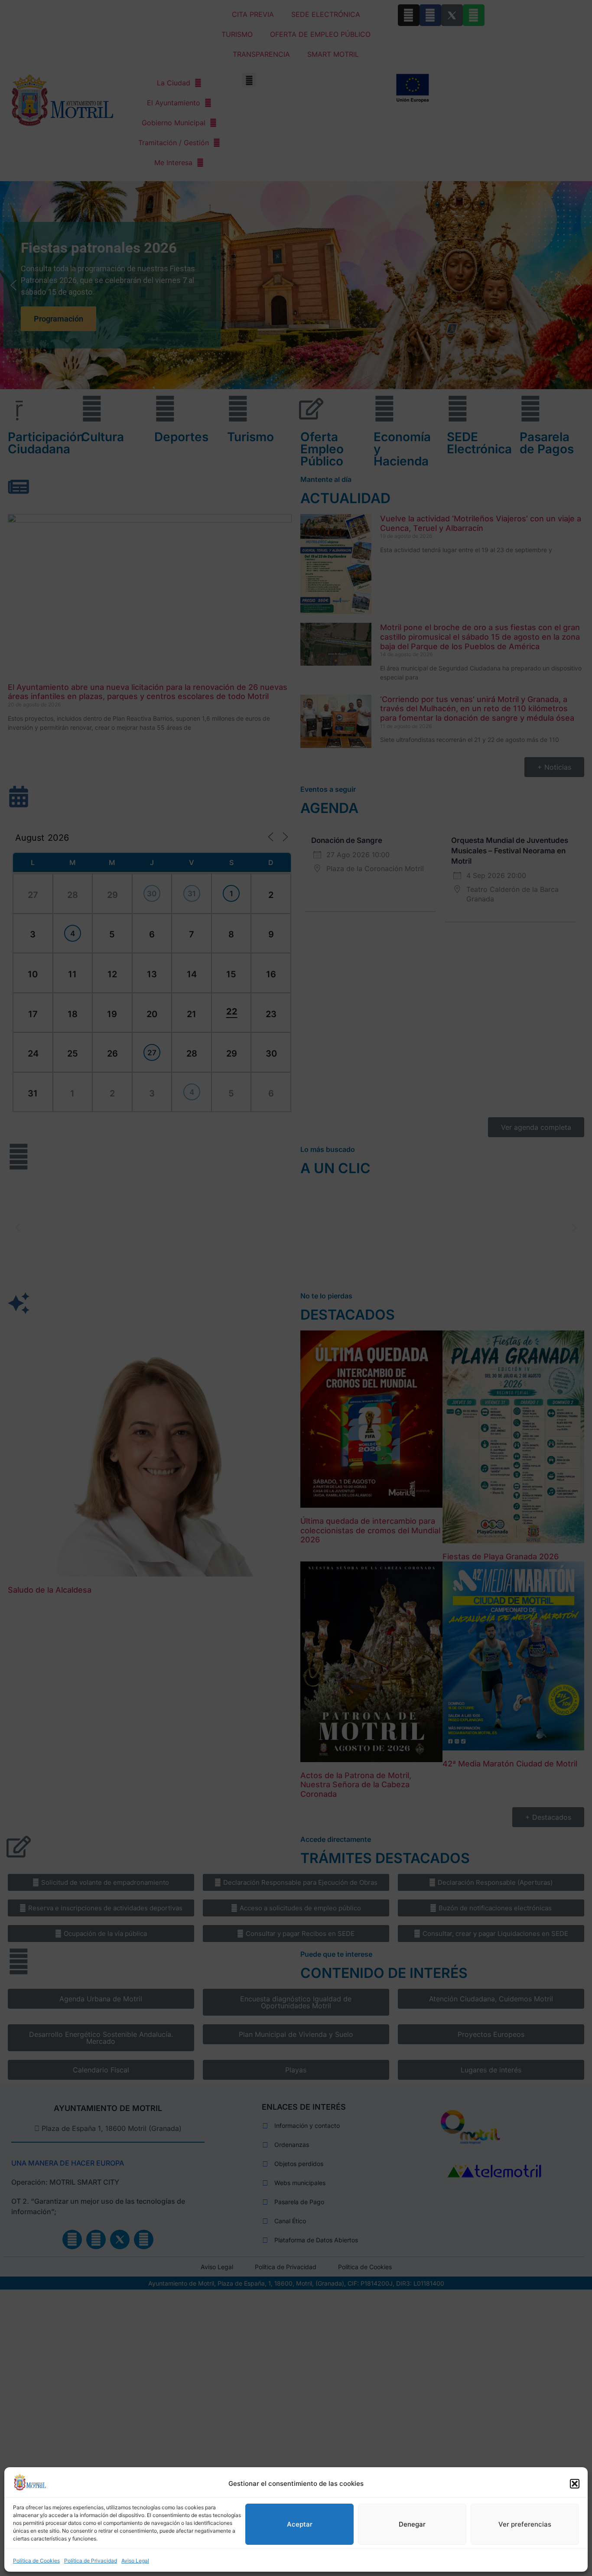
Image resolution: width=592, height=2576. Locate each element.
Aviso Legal (135, 2561)
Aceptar (300, 2524)
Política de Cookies (36, 2561)
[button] (575, 2484)
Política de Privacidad (91, 2561)
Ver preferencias (525, 2524)
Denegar (412, 2524)
